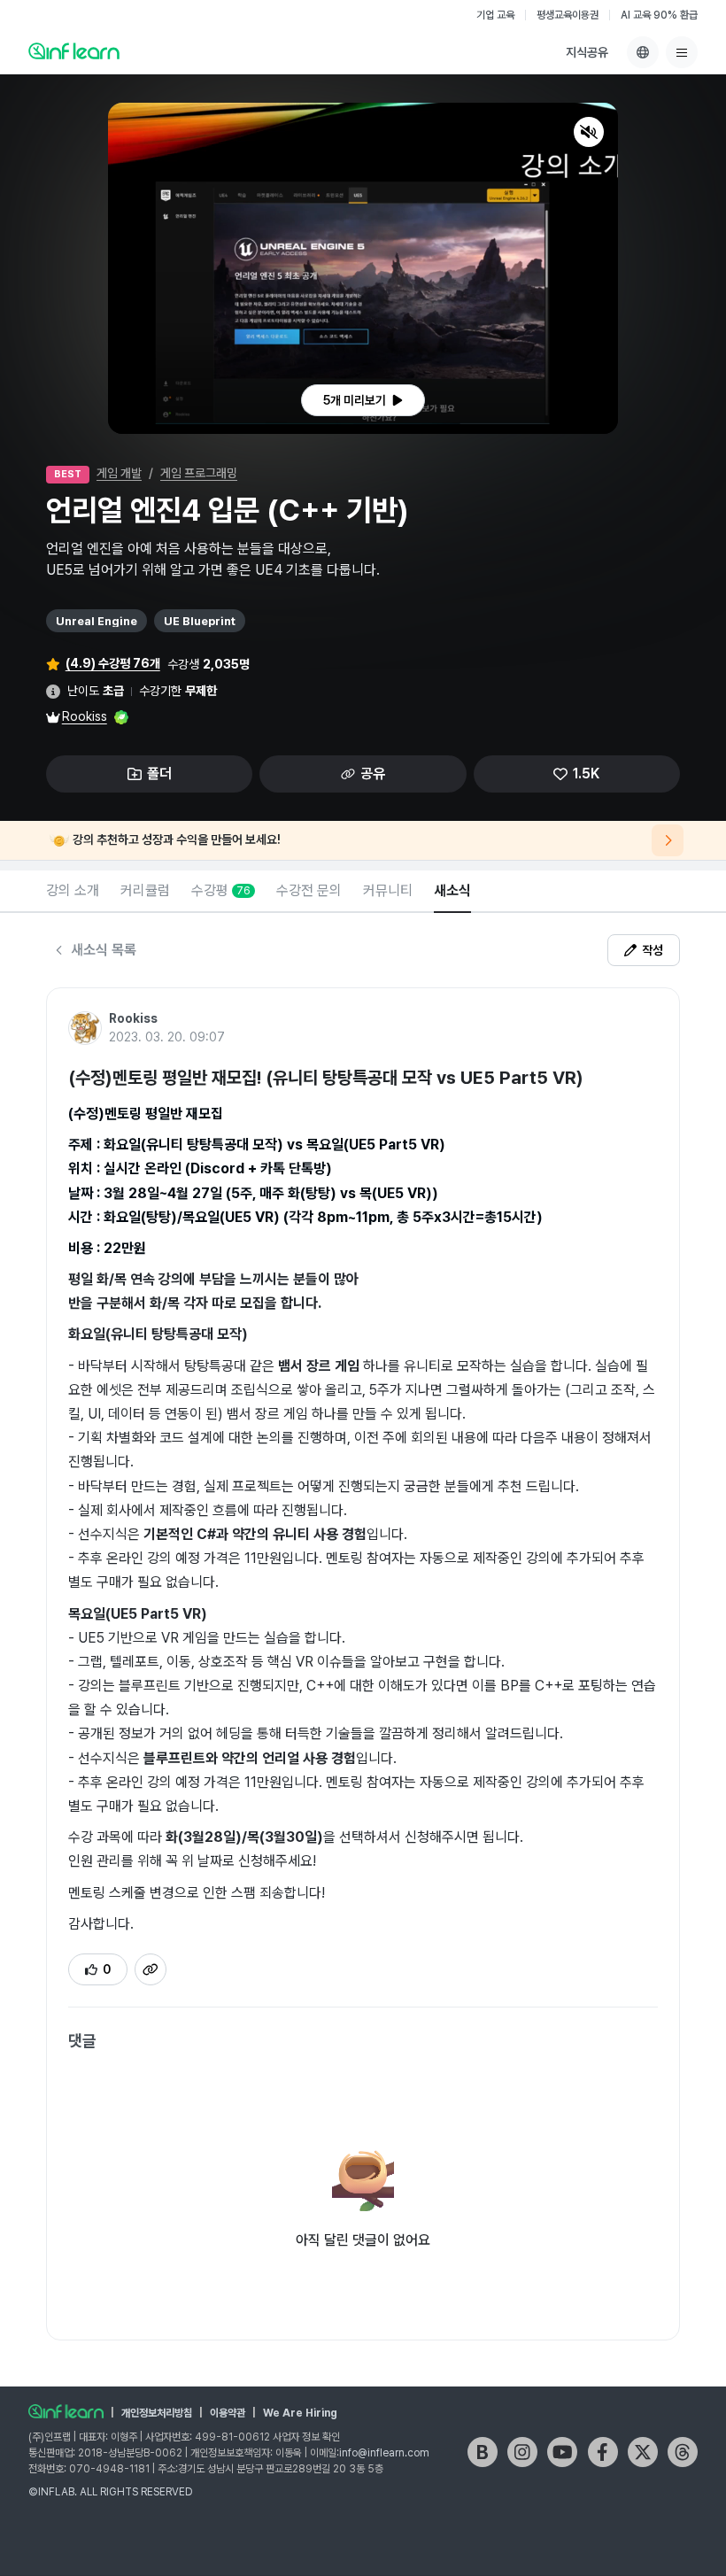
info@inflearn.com (384, 2453)
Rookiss (85, 716)
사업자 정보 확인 (306, 2437)
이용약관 (228, 2413)
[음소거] (589, 132)
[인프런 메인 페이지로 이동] (74, 50)
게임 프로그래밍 (199, 473)
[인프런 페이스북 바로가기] (603, 2452)
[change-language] (643, 52)
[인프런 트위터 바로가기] (643, 2452)
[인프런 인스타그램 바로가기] (522, 2452)
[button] (363, 268)
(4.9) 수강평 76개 (113, 663)
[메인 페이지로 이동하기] (66, 2411)
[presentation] (363, 400)
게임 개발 (119, 473)
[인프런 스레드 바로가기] (683, 2452)
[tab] (73, 892)
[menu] (682, 52)
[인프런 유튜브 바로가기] (562, 2452)
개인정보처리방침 (157, 2413)
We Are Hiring (300, 2413)
